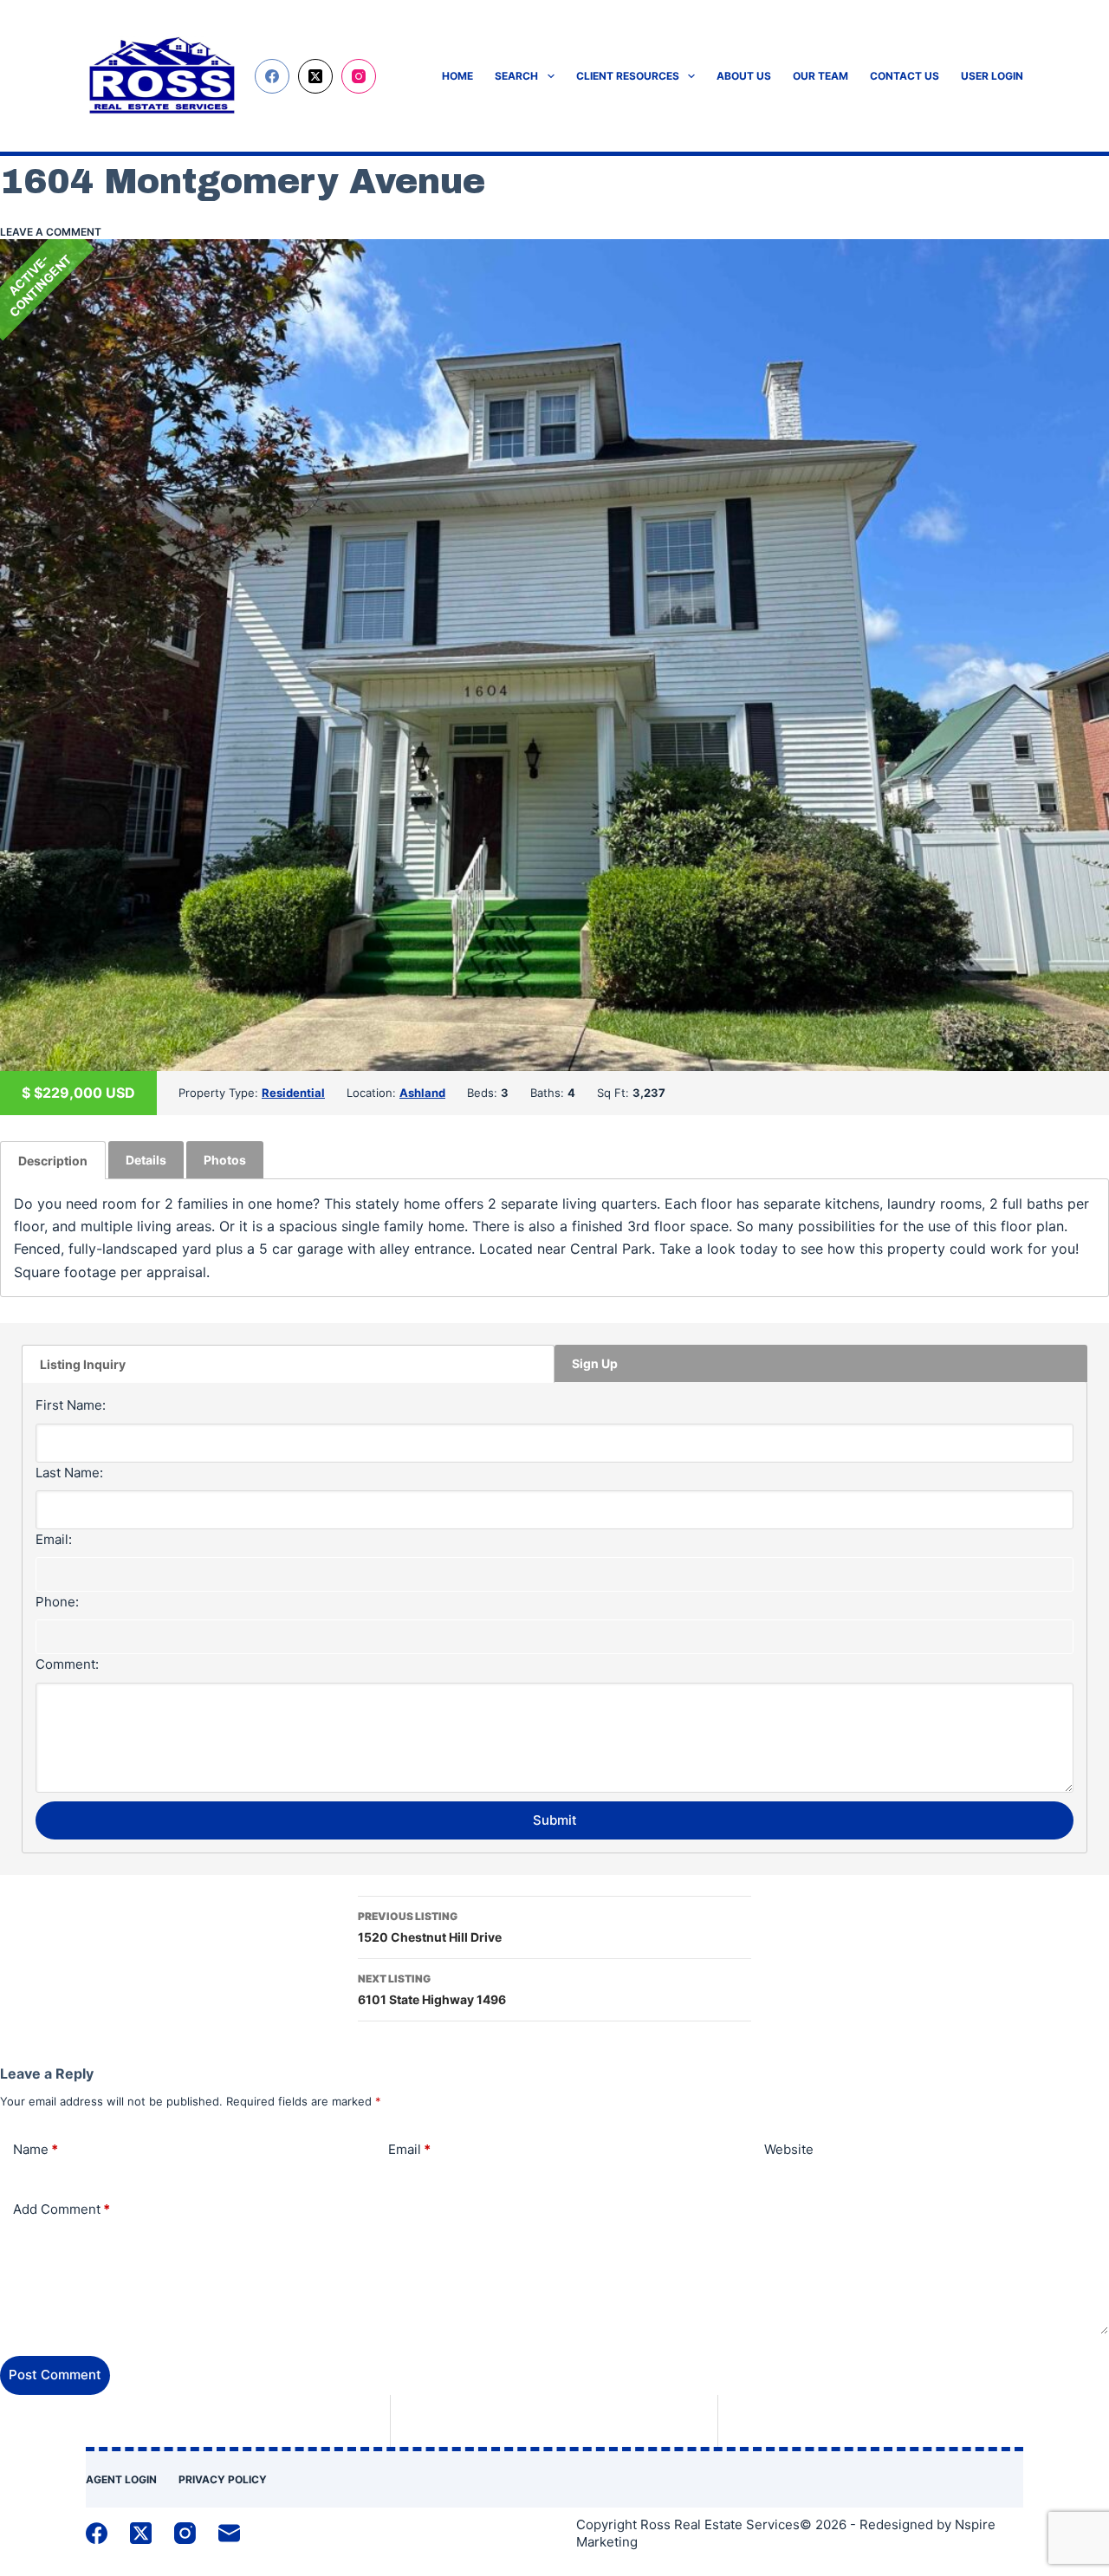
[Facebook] (272, 76)
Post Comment (55, 2375)
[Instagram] (359, 76)
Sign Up (595, 1363)
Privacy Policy (223, 2479)
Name (36, 2149)
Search (516, 76)
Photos (225, 1160)
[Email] (229, 2533)
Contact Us (905, 76)
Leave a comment (51, 232)
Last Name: (69, 1473)
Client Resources (628, 76)
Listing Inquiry (83, 1364)
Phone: (57, 1602)
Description (53, 1161)
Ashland (422, 1093)
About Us (744, 76)
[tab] (53, 1160)
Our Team (820, 76)
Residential (293, 1093)
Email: (54, 1539)
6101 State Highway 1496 (432, 1989)
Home (457, 76)
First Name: (71, 1405)
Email (409, 2149)
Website (789, 2149)
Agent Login (121, 2479)
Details (146, 1160)
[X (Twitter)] (315, 76)
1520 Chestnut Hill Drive (430, 1927)
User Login (992, 76)
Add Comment (62, 2209)
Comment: (67, 1664)
